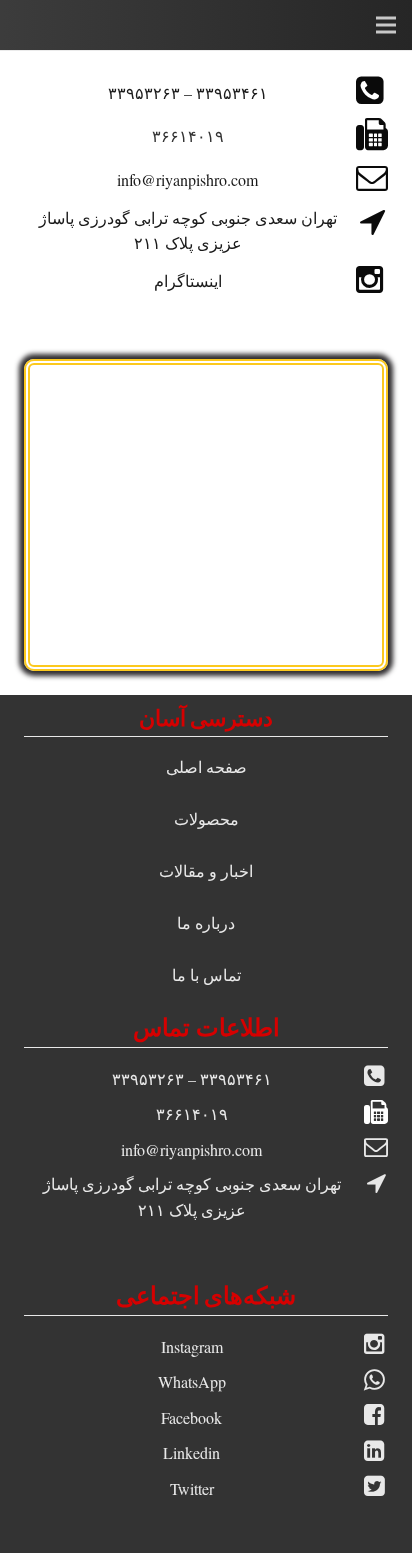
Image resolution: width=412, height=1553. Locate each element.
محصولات (206, 818)
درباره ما (206, 922)
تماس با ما (206, 974)
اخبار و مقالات (206, 870)
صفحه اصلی (206, 766)
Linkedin (191, 1452)
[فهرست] (386, 25)
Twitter (192, 1488)
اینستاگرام (188, 280)
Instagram (192, 1346)
